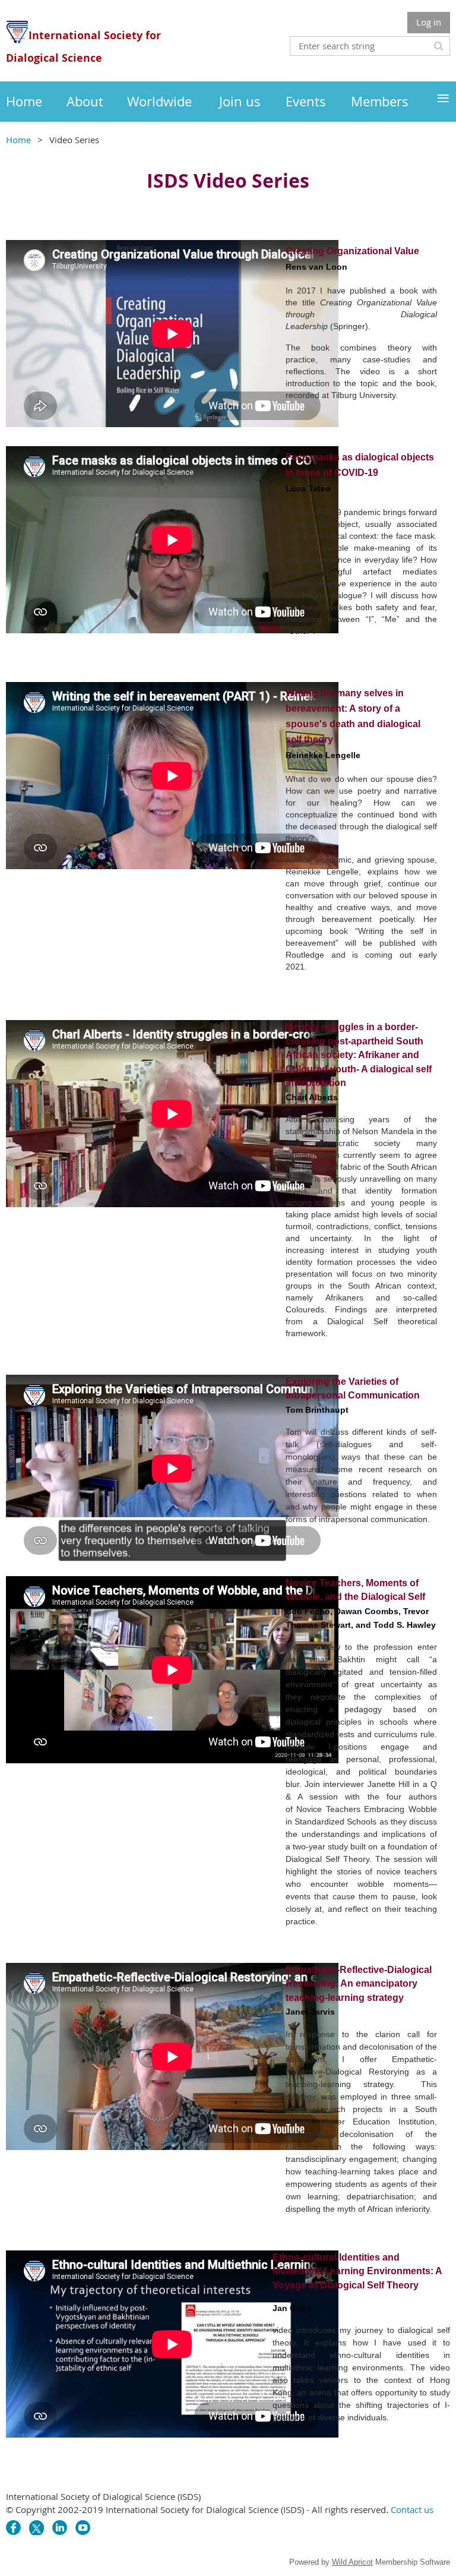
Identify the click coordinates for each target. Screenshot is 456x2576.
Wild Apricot (352, 2562)
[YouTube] (83, 2528)
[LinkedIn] (60, 2528)
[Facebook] (13, 2528)
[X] (37, 2528)
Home (18, 140)
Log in (429, 22)
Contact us (412, 2509)
